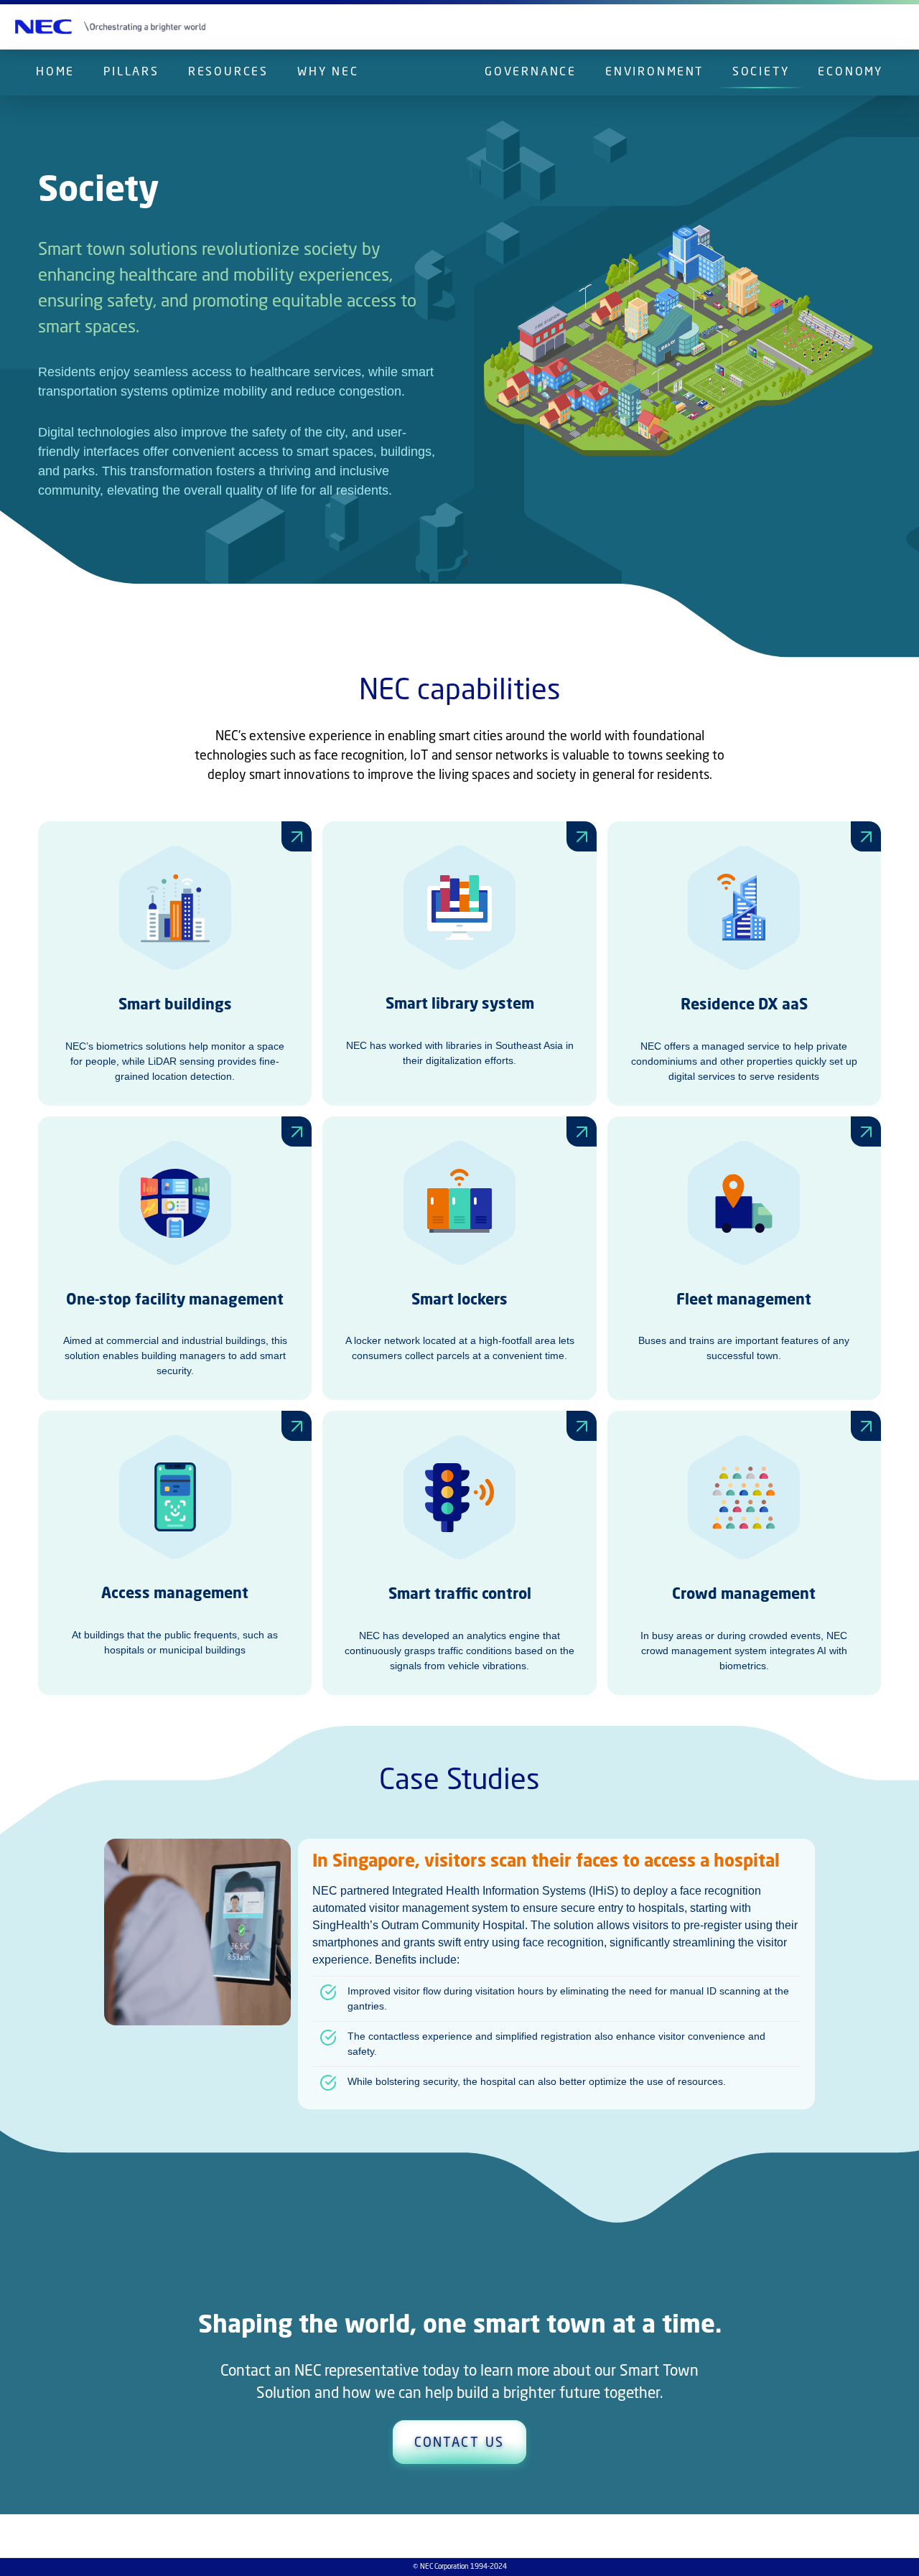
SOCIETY (761, 73)
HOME (55, 73)
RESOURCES (228, 73)
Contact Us (459, 2443)
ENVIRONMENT (654, 73)
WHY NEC (328, 73)
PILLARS (131, 73)
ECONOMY (850, 73)
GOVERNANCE (531, 73)
